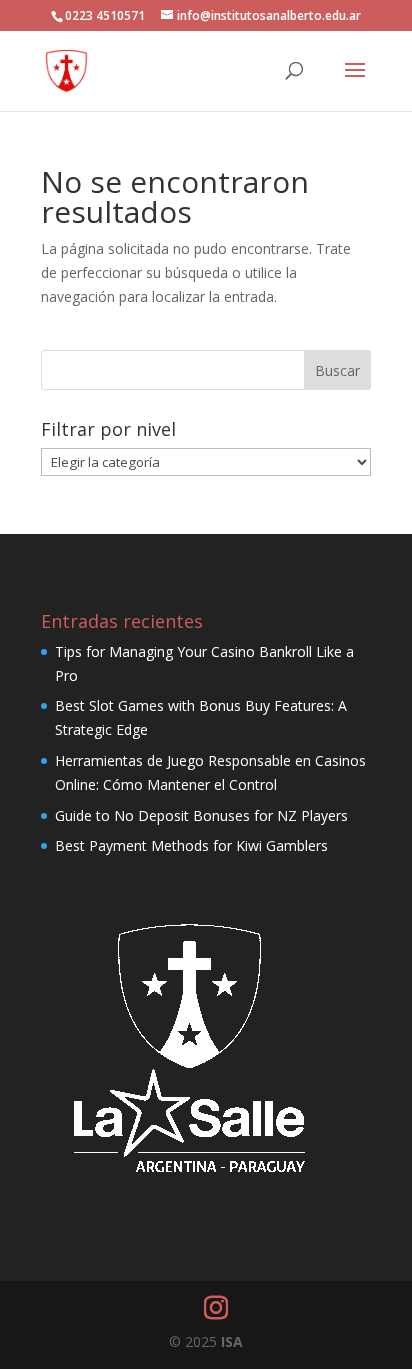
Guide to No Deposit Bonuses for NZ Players (201, 815)
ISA (232, 1341)
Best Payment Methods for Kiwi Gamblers (191, 845)
